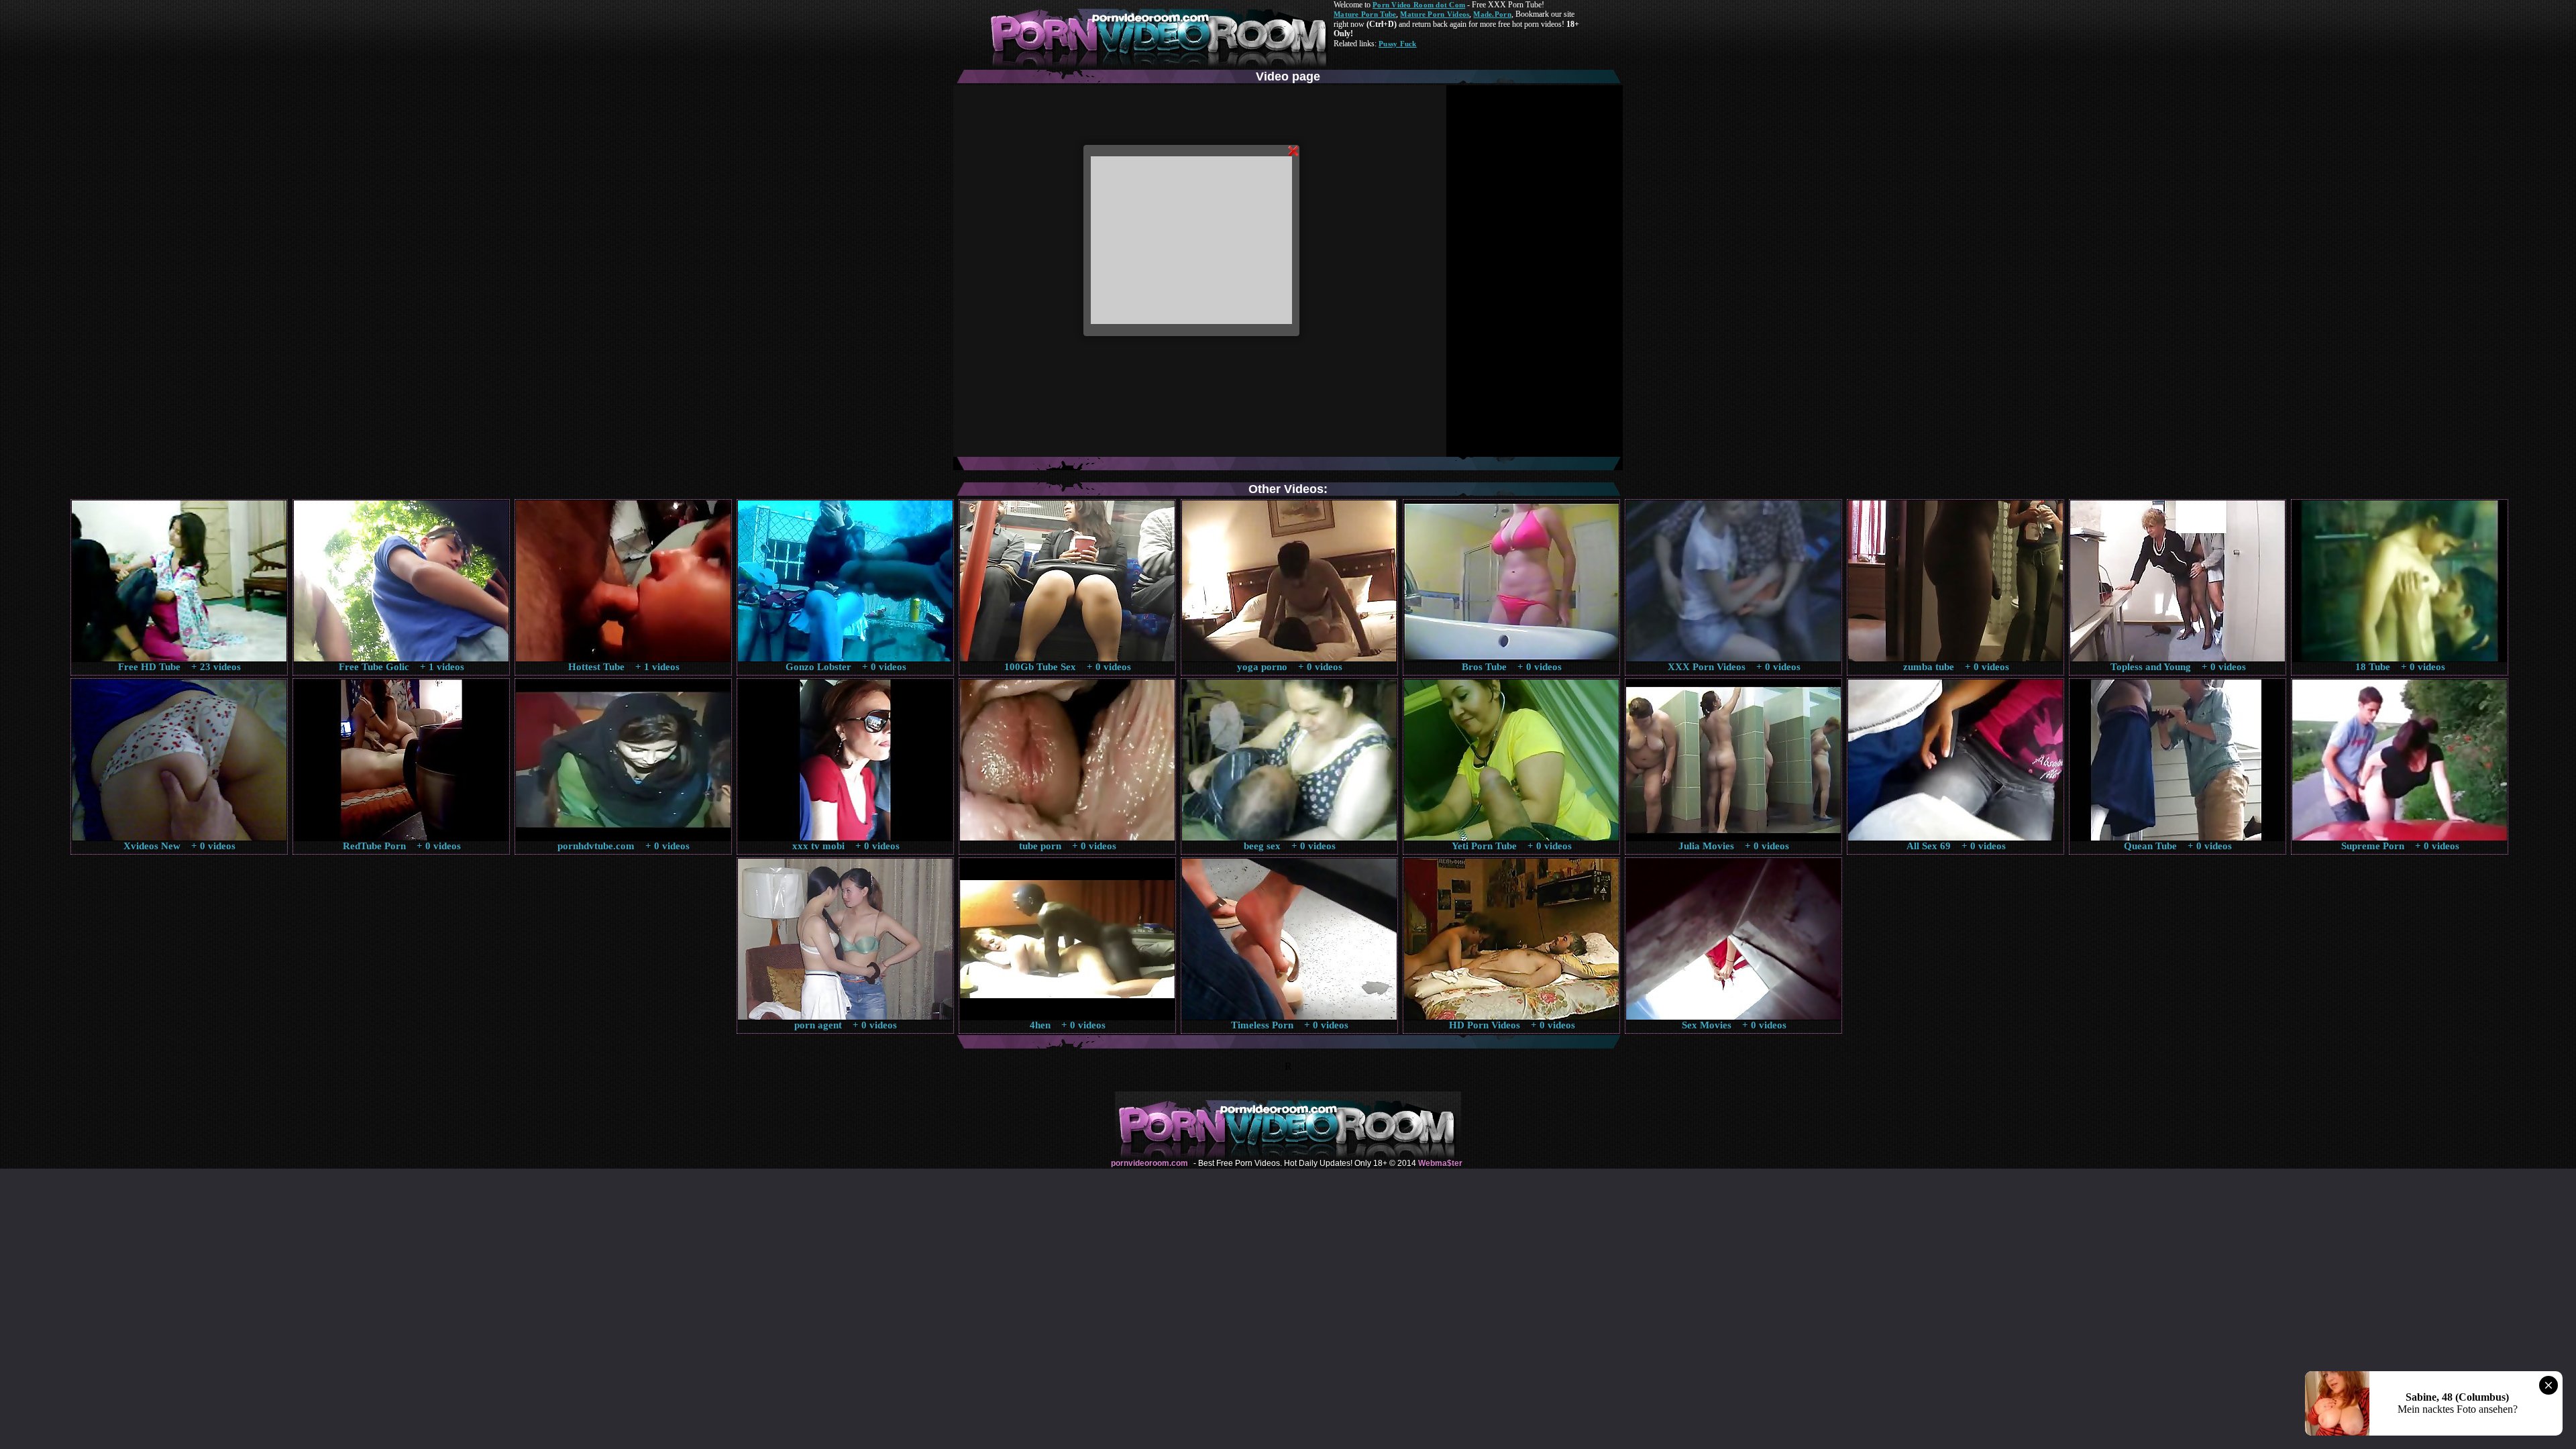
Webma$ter (1440, 1163)
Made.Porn (1492, 14)
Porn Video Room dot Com (1419, 5)
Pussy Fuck (1398, 44)
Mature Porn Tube (1365, 14)
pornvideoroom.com (1149, 1163)
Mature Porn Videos (1435, 14)
